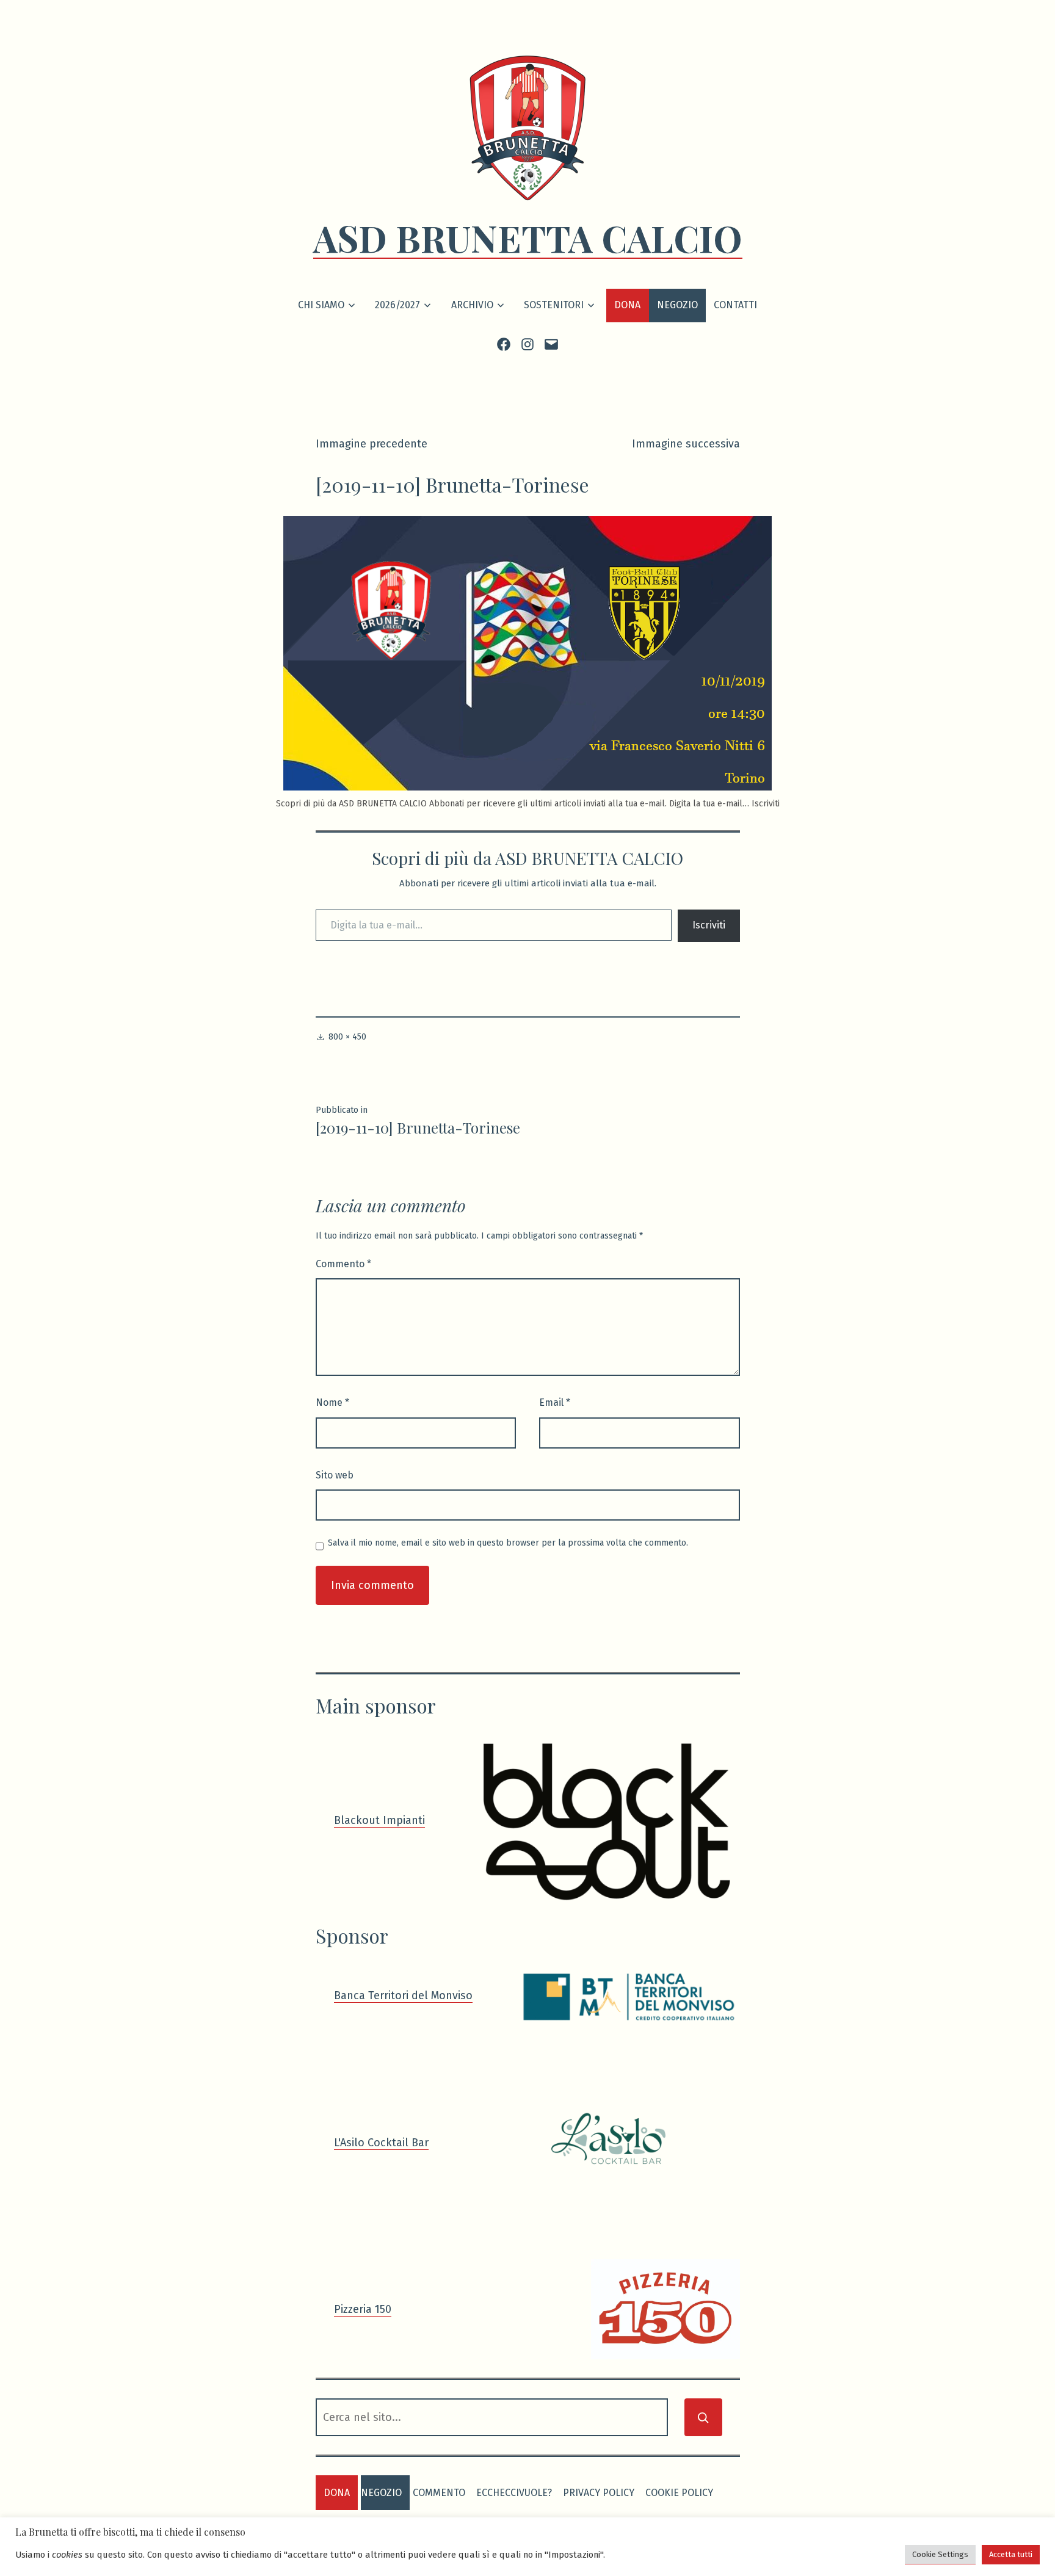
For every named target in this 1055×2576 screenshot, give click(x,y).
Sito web (335, 1475)
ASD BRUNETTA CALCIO (528, 237)
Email (555, 1402)
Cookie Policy (679, 2493)
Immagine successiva (686, 444)
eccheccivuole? (514, 2493)
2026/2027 (397, 305)
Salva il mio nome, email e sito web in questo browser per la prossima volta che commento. (508, 1543)
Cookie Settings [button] (940, 2554)
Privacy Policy (599, 2493)
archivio (472, 305)
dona (337, 2493)
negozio (381, 2493)
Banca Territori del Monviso (403, 1995)
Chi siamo (321, 305)
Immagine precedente (372, 444)
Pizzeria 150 (363, 2309)
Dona (627, 305)
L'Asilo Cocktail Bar (381, 2143)
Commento (343, 1264)
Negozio (677, 305)
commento (439, 2493)
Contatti (735, 305)
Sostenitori (554, 305)
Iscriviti (709, 925)
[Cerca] (703, 2417)
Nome (332, 1402)
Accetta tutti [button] (1011, 2554)
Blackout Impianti (379, 1820)
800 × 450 (347, 1037)
